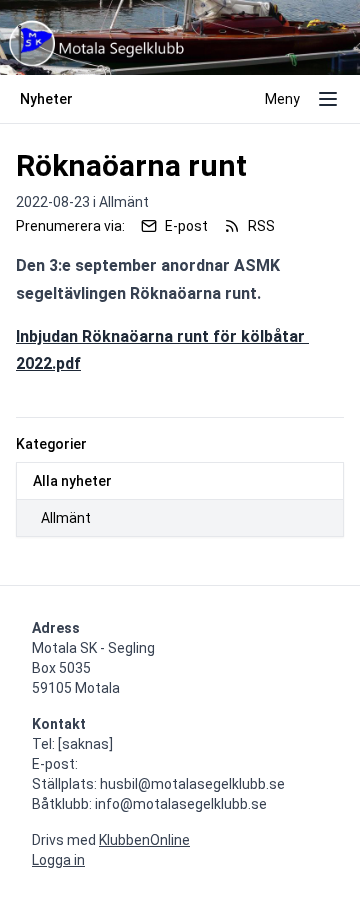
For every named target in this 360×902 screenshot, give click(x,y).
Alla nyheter (72, 481)
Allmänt (66, 518)
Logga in (58, 860)
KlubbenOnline (144, 840)
